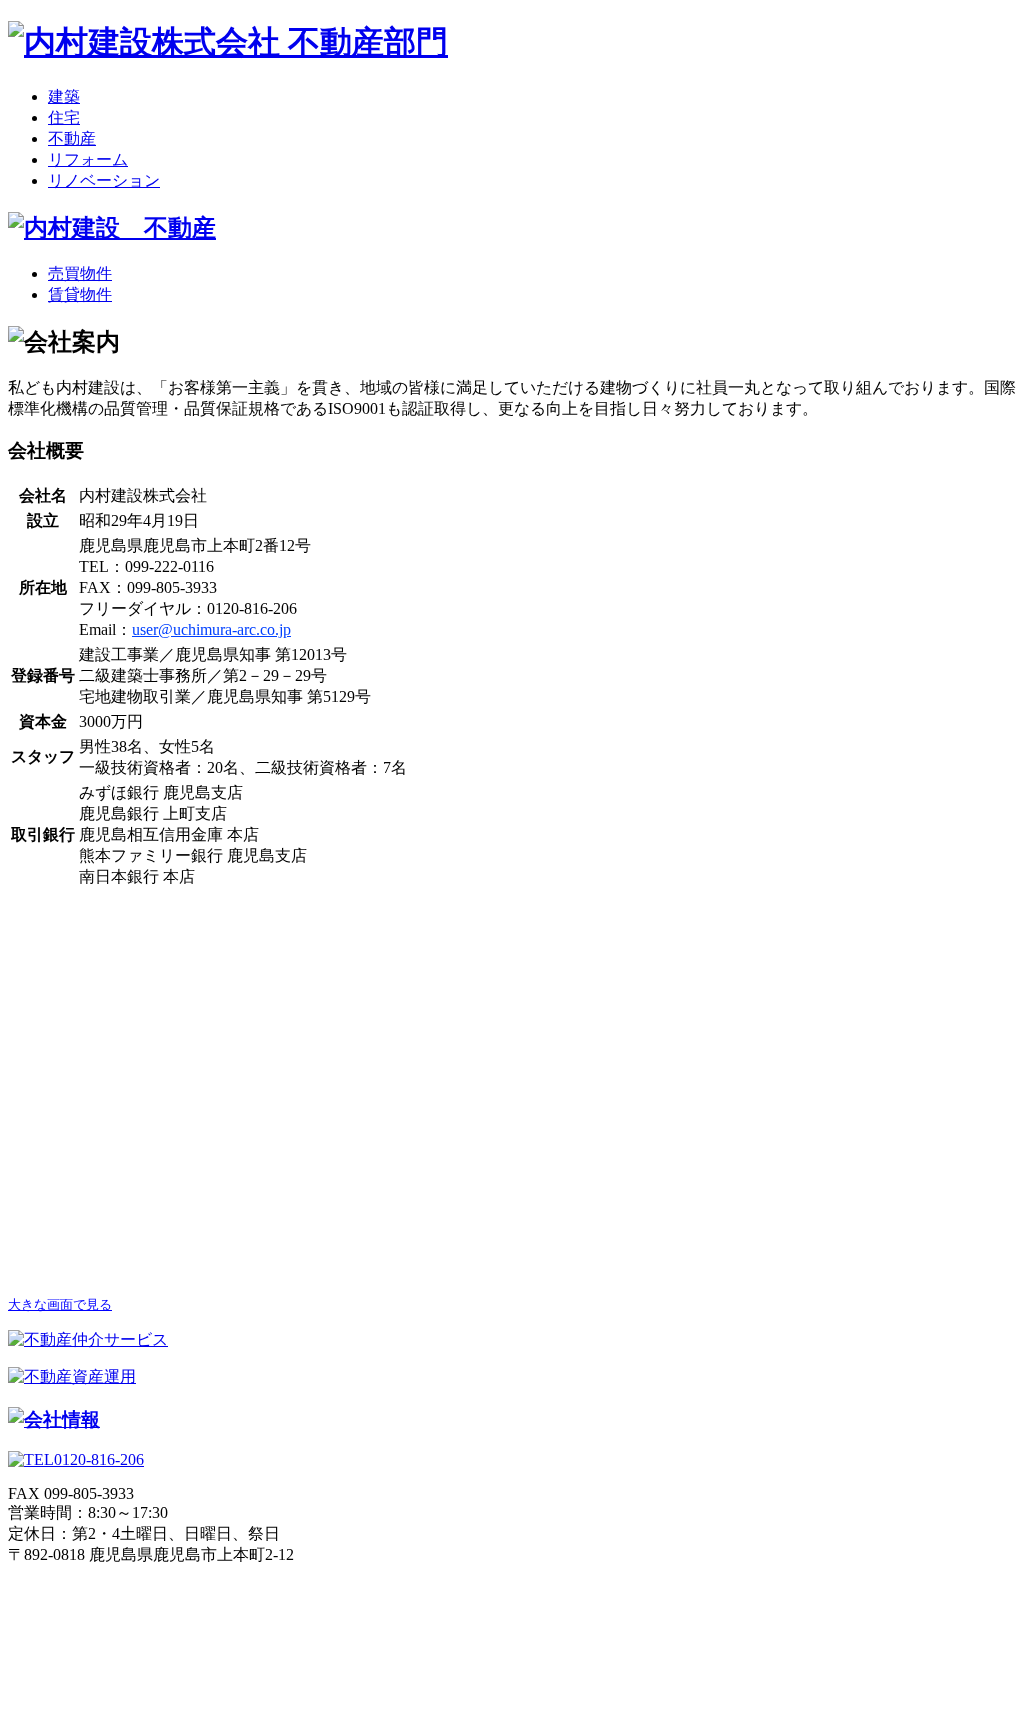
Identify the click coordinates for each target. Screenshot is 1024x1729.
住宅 (64, 117)
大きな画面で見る (60, 1304)
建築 (64, 96)
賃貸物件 (80, 294)
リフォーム (88, 159)
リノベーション (104, 180)
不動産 (72, 138)
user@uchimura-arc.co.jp (211, 629)
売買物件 (80, 273)
